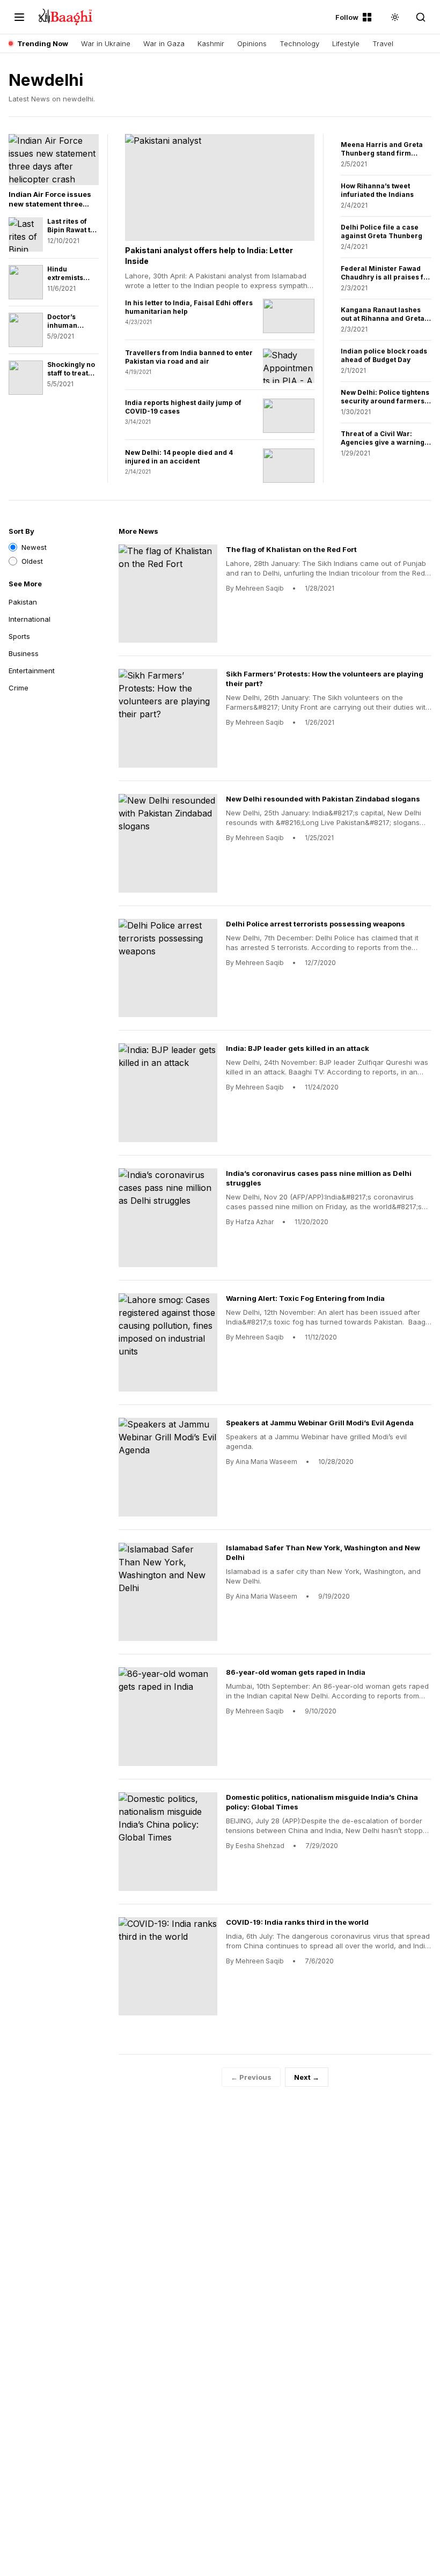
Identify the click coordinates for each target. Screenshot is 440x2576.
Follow (347, 17)
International (30, 619)
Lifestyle (346, 43)
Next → (307, 2077)
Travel (383, 43)
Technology (299, 43)
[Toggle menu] (19, 17)
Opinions (252, 43)
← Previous (251, 2077)
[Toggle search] (421, 17)
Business (24, 653)
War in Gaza (164, 43)
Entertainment (32, 671)
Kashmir (211, 43)
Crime (19, 688)
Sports (19, 636)
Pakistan (23, 602)
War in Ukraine (106, 43)
